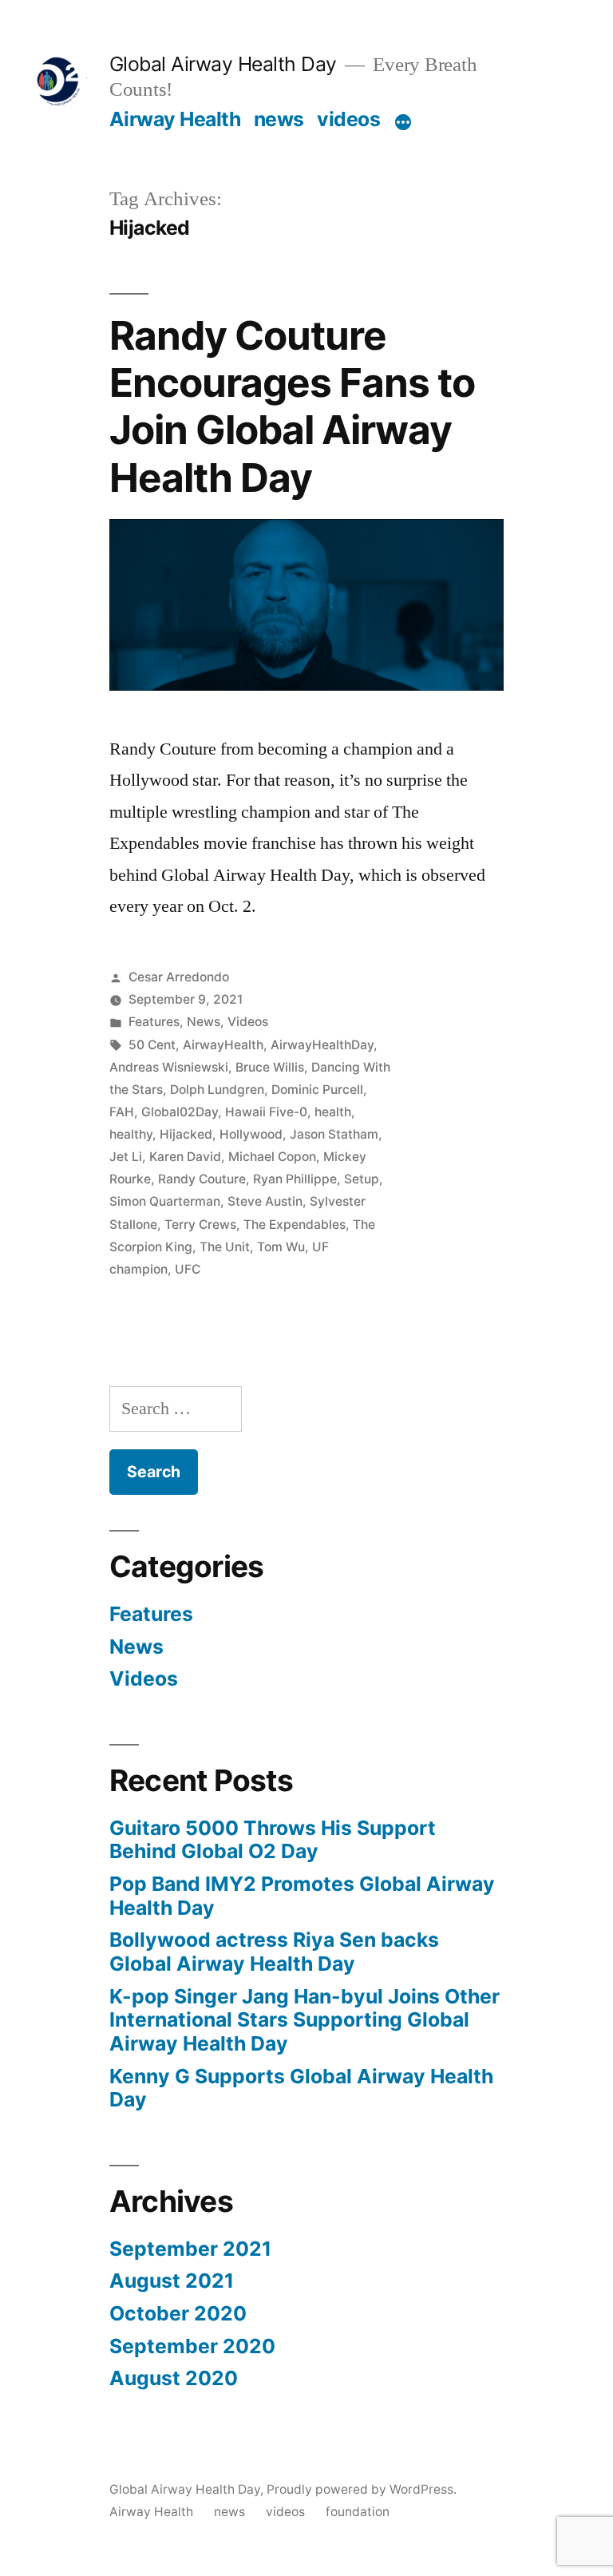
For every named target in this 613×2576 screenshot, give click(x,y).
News (204, 1022)
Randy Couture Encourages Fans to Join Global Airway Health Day (292, 406)
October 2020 (178, 2313)
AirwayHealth (223, 1045)
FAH (122, 1112)
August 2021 (172, 2281)
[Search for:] (176, 1409)
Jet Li (126, 1157)
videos (348, 119)
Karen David (185, 1157)
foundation (358, 2512)
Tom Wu (281, 1247)
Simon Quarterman (165, 1201)
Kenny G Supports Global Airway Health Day (301, 2088)
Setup (362, 1179)
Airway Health (175, 119)
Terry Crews (200, 1225)
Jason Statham (334, 1134)
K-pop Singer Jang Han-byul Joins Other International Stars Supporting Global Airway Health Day (305, 2020)
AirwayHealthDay (322, 1045)
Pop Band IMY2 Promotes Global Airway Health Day (302, 1896)
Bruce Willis (270, 1067)
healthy (131, 1134)
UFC (188, 1269)
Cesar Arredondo (179, 977)
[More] (403, 122)
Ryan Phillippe (295, 1179)
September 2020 (192, 2346)
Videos (248, 1022)
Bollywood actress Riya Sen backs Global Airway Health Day (274, 1952)
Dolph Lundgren (217, 1090)
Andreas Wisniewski (169, 1067)
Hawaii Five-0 (266, 1112)
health (333, 1112)
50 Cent (152, 1045)
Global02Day (180, 1112)
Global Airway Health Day (223, 64)
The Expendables (295, 1225)
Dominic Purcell (317, 1090)
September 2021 (190, 2249)
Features (154, 1022)
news (279, 119)
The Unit (225, 1247)
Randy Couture (202, 1179)
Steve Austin (265, 1201)
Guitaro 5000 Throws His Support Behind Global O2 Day (273, 1840)
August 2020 (174, 2378)
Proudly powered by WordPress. (362, 2489)
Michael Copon (272, 1157)
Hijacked (186, 1134)
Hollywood (251, 1134)
